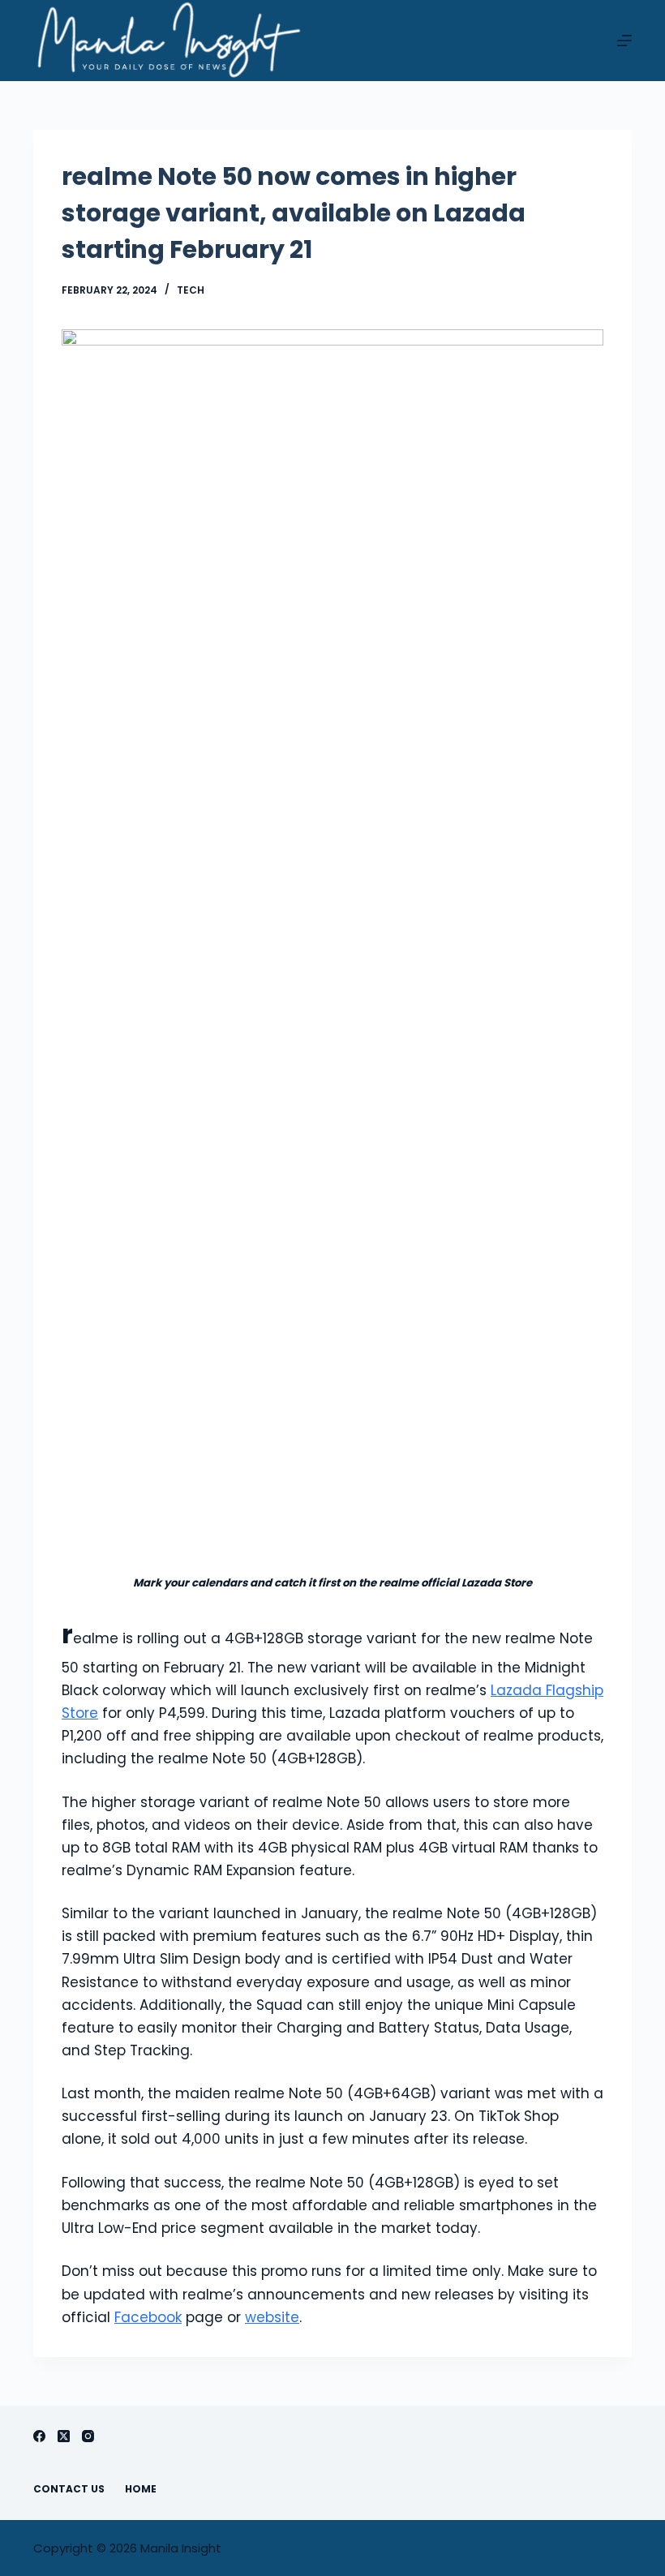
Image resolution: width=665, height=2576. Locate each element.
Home (141, 2489)
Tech (191, 290)
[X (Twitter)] (64, 2436)
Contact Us (69, 2489)
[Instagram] (88, 2436)
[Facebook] (39, 2436)
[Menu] (624, 41)
